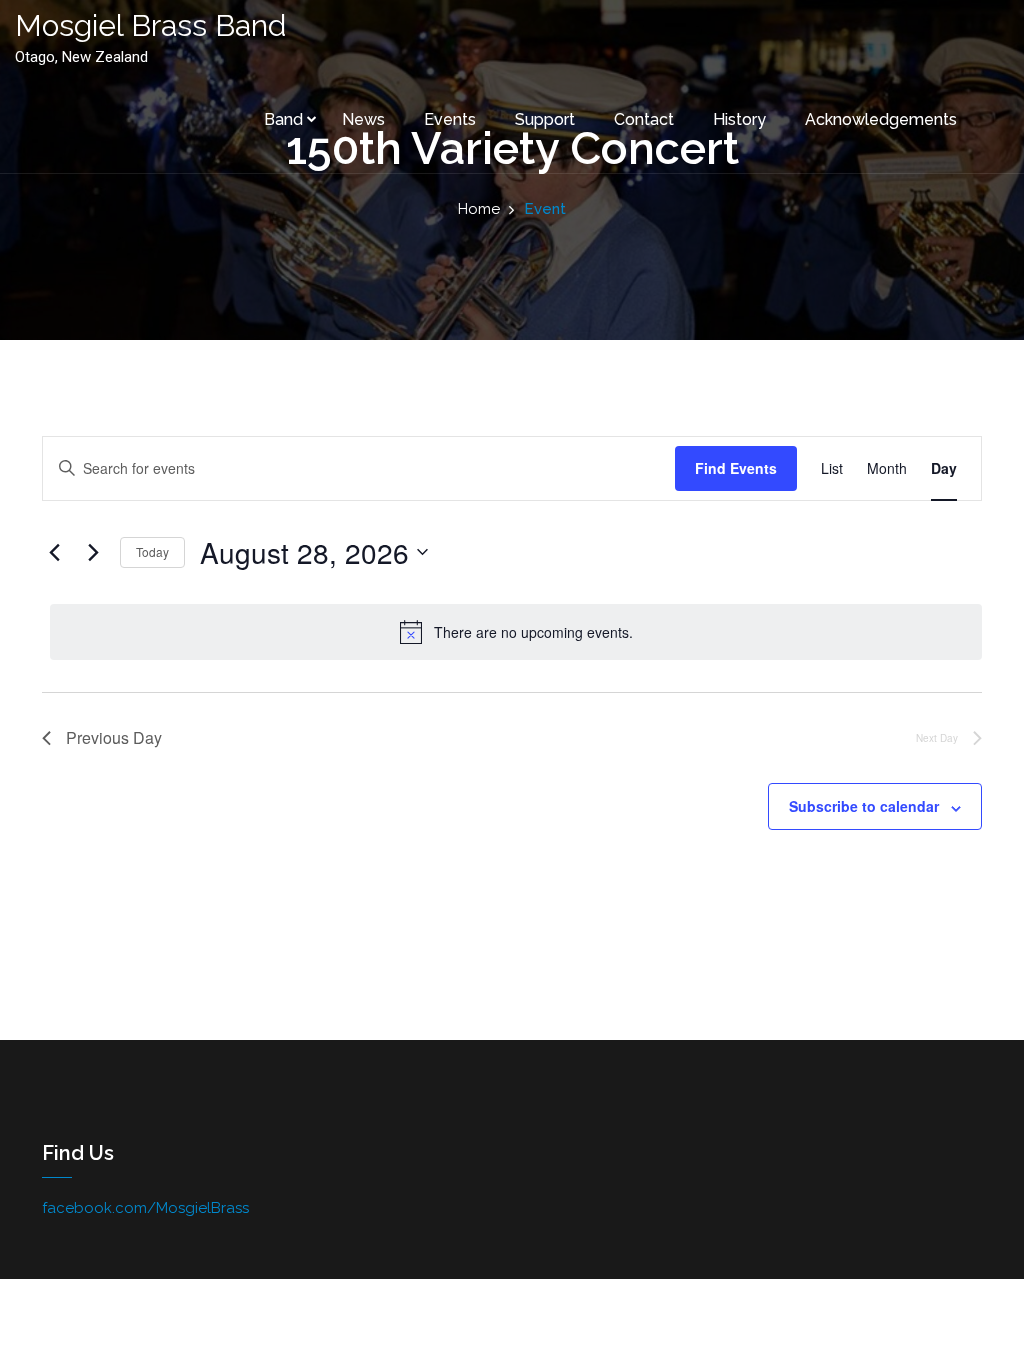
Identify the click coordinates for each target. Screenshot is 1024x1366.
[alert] (516, 632)
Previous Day (114, 737)
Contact (644, 119)
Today (152, 551)
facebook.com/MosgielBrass (145, 1208)
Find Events (736, 468)
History (739, 119)
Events (450, 119)
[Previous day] (54, 552)
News (363, 119)
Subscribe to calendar (864, 806)
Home (479, 209)
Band (283, 119)
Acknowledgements (881, 119)
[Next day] (93, 552)
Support (545, 119)
